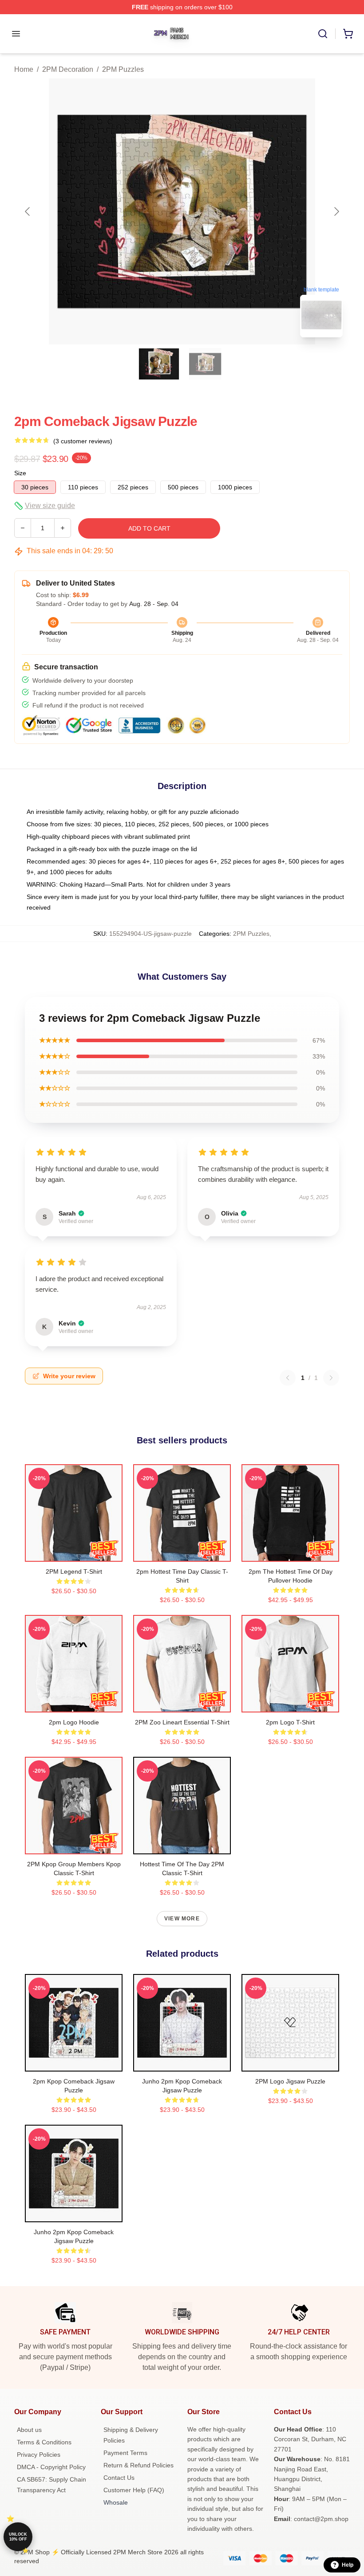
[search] (323, 34)
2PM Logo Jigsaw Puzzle (290, 2081)
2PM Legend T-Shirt (74, 1571)
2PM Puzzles (123, 69)
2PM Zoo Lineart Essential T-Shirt (182, 1722)
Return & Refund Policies (138, 2465)
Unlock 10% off (18, 2537)
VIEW (74, 1553)
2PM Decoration (68, 69)
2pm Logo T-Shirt (290, 1722)
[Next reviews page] (331, 1378)
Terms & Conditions (44, 2442)
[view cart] (348, 34)
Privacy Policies (39, 2455)
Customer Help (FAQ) (134, 2490)
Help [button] (348, 2565)
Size (20, 473)
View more (182, 1919)
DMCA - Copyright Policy (51, 2467)
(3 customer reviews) (83, 441)
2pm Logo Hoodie (74, 1722)
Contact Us (119, 2478)
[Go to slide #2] (205, 364)
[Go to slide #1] (159, 364)
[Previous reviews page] (288, 1378)
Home (24, 69)
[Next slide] (336, 211)
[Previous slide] (28, 211)
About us (29, 2430)
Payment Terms (125, 2453)
